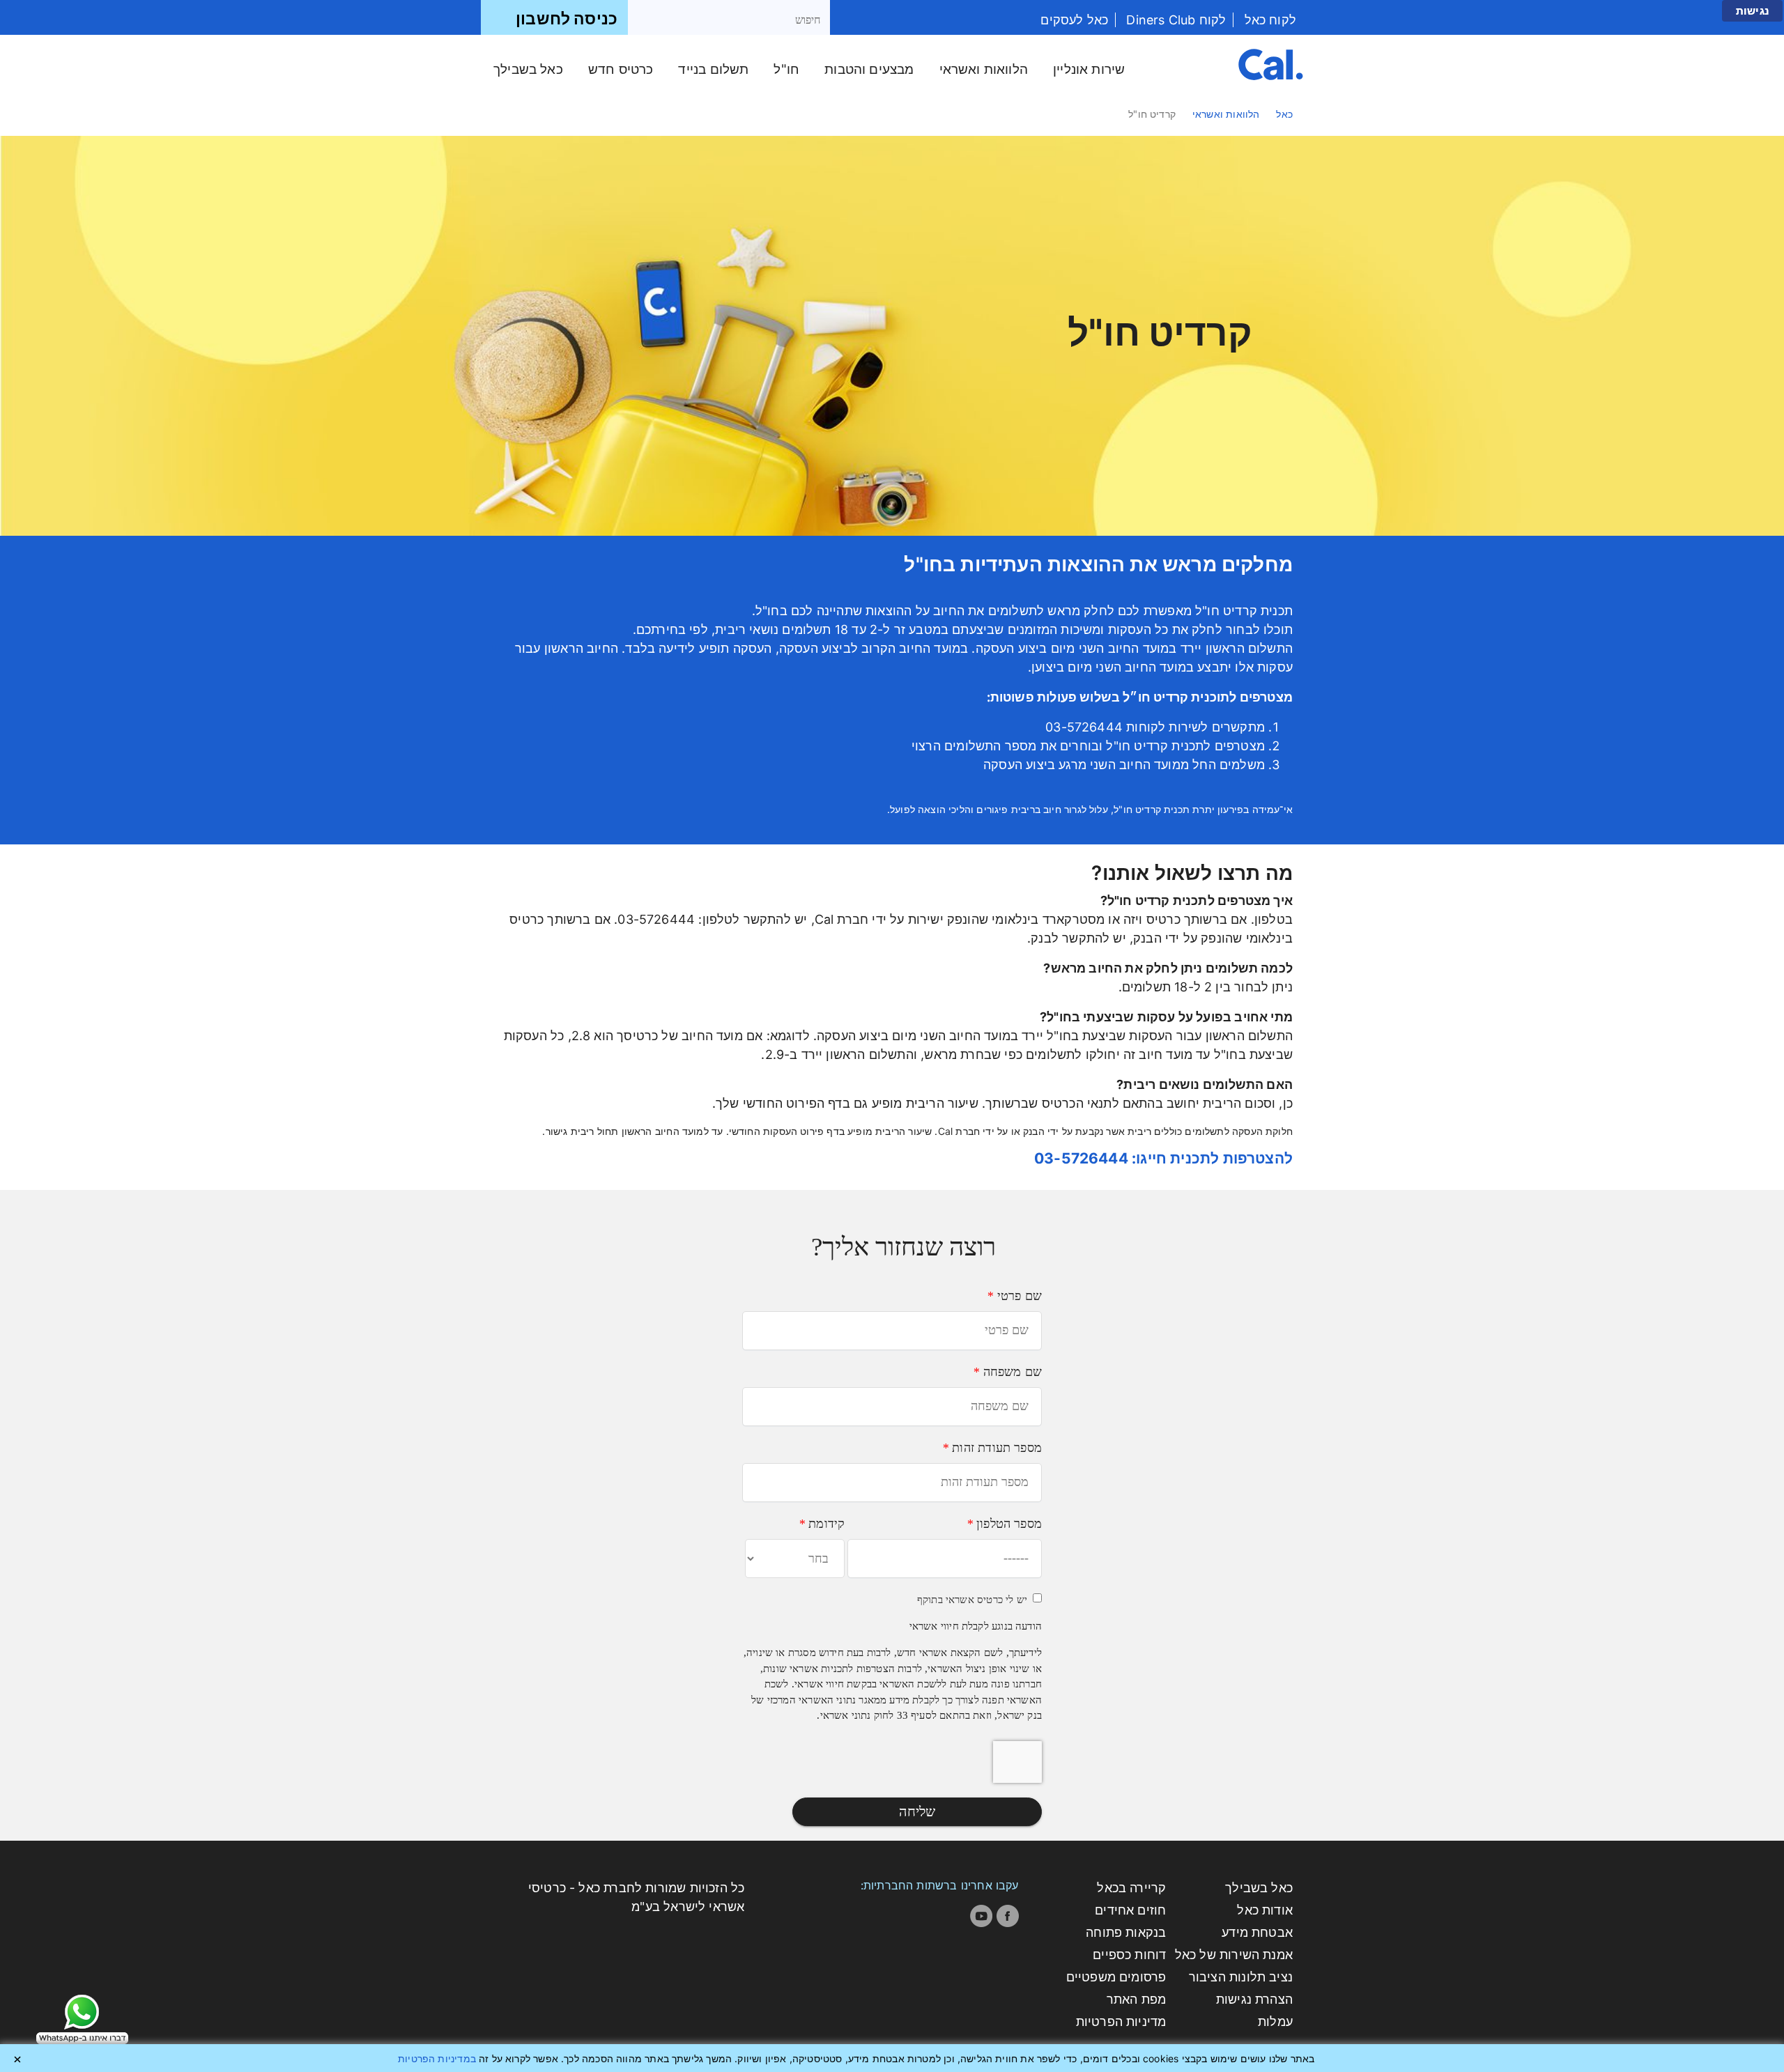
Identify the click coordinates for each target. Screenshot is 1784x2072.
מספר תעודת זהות (992, 1448)
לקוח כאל (1268, 20)
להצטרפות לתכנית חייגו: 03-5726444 (1163, 1158)
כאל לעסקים (1074, 20)
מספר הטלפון (1004, 1524)
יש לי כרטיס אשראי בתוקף (972, 1600)
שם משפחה (1007, 1372)
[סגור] (17, 2059)
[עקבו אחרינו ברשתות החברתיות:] (1008, 1916)
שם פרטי (1014, 1296)
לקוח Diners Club (1174, 20)
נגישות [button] (1752, 11)
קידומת (822, 1524)
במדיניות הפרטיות (437, 2058)
